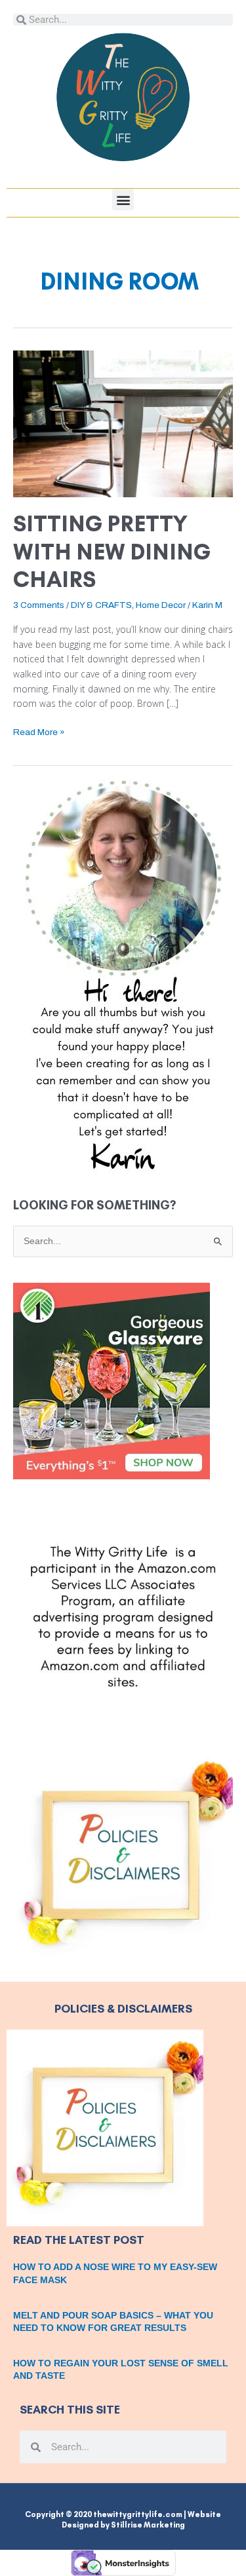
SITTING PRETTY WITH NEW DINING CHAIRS (112, 552)
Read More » (39, 731)
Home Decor (161, 605)
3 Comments (39, 605)
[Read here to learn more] (123, 976)
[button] (123, 199)
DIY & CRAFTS (101, 605)
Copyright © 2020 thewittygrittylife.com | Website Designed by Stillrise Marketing (123, 2520)
